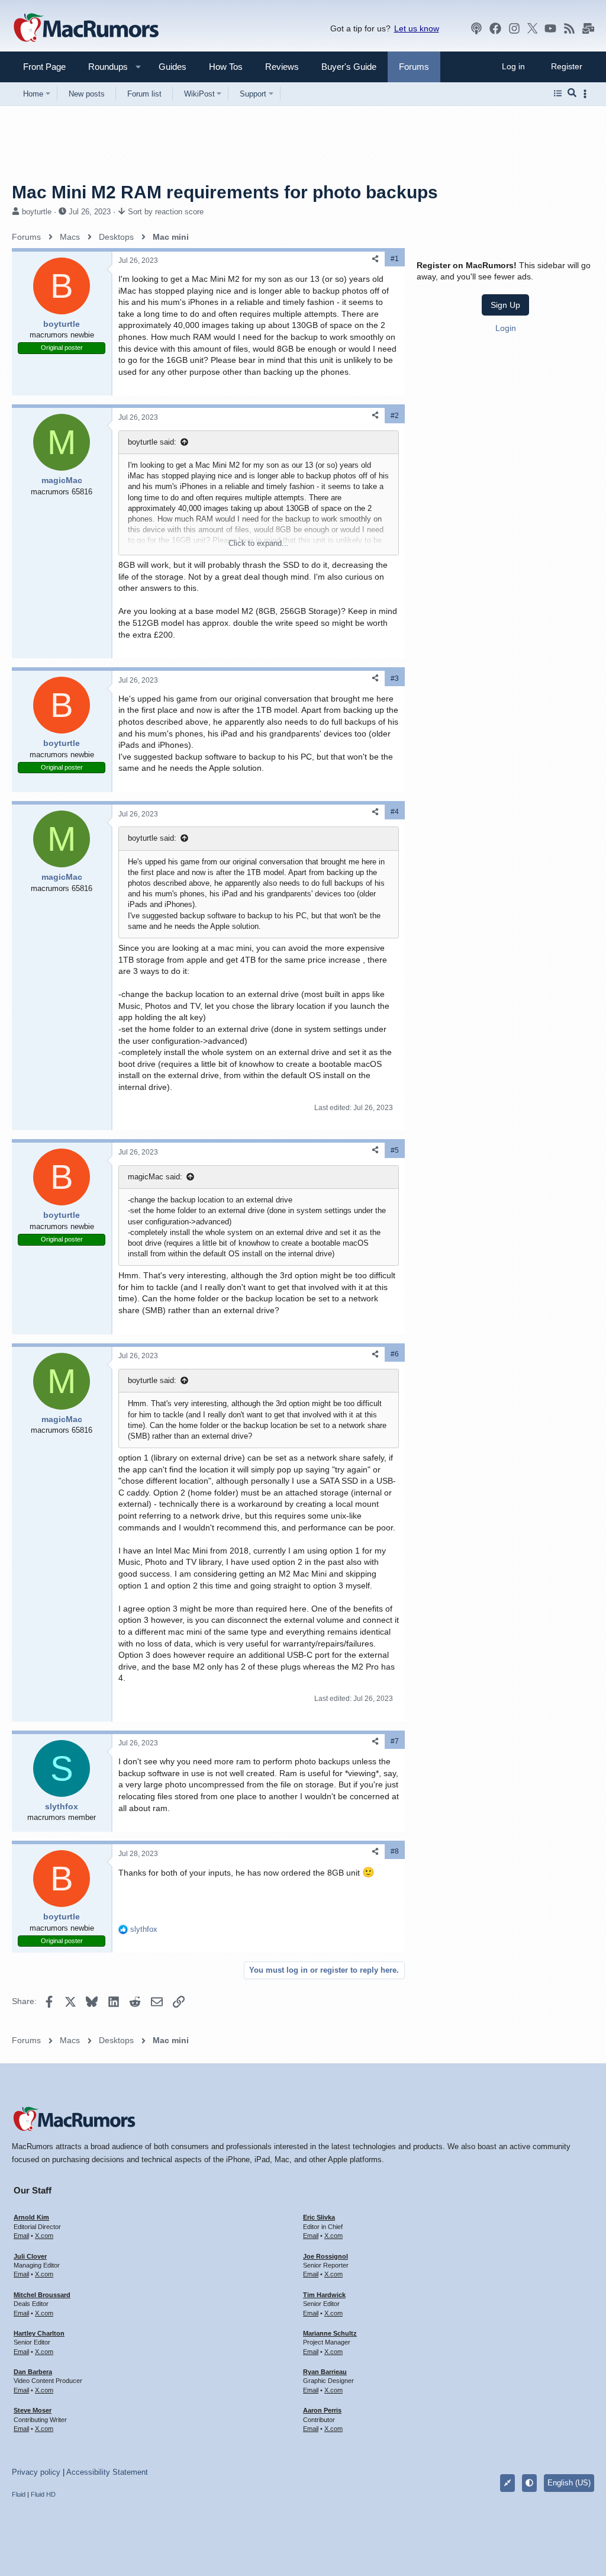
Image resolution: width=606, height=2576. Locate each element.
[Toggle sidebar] (587, 94)
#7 (395, 1741)
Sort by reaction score (166, 212)
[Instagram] (514, 28)
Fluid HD (43, 2494)
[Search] (572, 94)
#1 (395, 259)
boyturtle (37, 212)
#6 (395, 1354)
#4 (395, 812)
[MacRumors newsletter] (588, 28)
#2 (395, 416)
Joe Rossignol (325, 2256)
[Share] (375, 259)
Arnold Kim (31, 2217)
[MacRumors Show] (476, 28)
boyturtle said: (152, 442)
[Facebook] (495, 28)
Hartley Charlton (39, 2333)
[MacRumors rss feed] (569, 28)
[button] (103, 67)
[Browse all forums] (558, 94)
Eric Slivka (319, 2217)
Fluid (19, 2494)
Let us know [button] (417, 28)
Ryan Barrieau (325, 2372)
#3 (395, 678)
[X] (533, 28)
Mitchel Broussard (42, 2295)
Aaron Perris (322, 2410)
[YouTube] (550, 28)
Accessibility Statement (107, 2472)
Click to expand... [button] (259, 543)
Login (506, 328)
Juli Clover (30, 2256)
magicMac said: (155, 1177)
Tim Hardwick (324, 2295)
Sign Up (505, 305)
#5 (395, 1150)
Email (21, 2236)
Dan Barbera (33, 2372)
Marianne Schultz (330, 2333)
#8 (395, 1851)
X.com (44, 2236)
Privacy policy (36, 2472)
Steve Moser (33, 2410)
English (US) (569, 2483)
